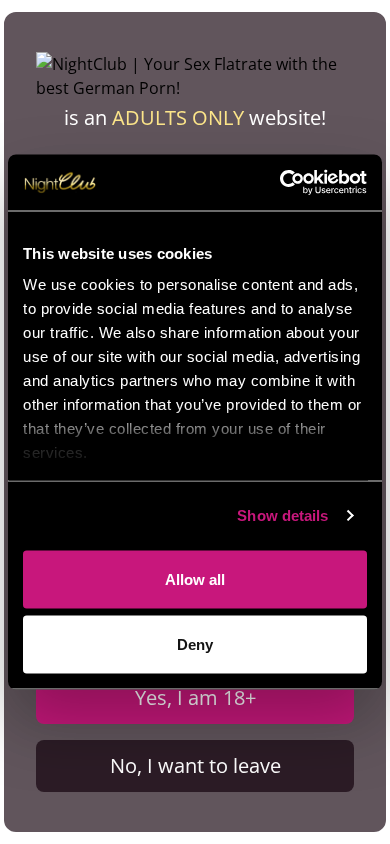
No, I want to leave (195, 765)
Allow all (195, 578)
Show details (282, 515)
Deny (195, 644)
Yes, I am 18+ (195, 697)
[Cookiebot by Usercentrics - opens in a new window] (280, 183)
